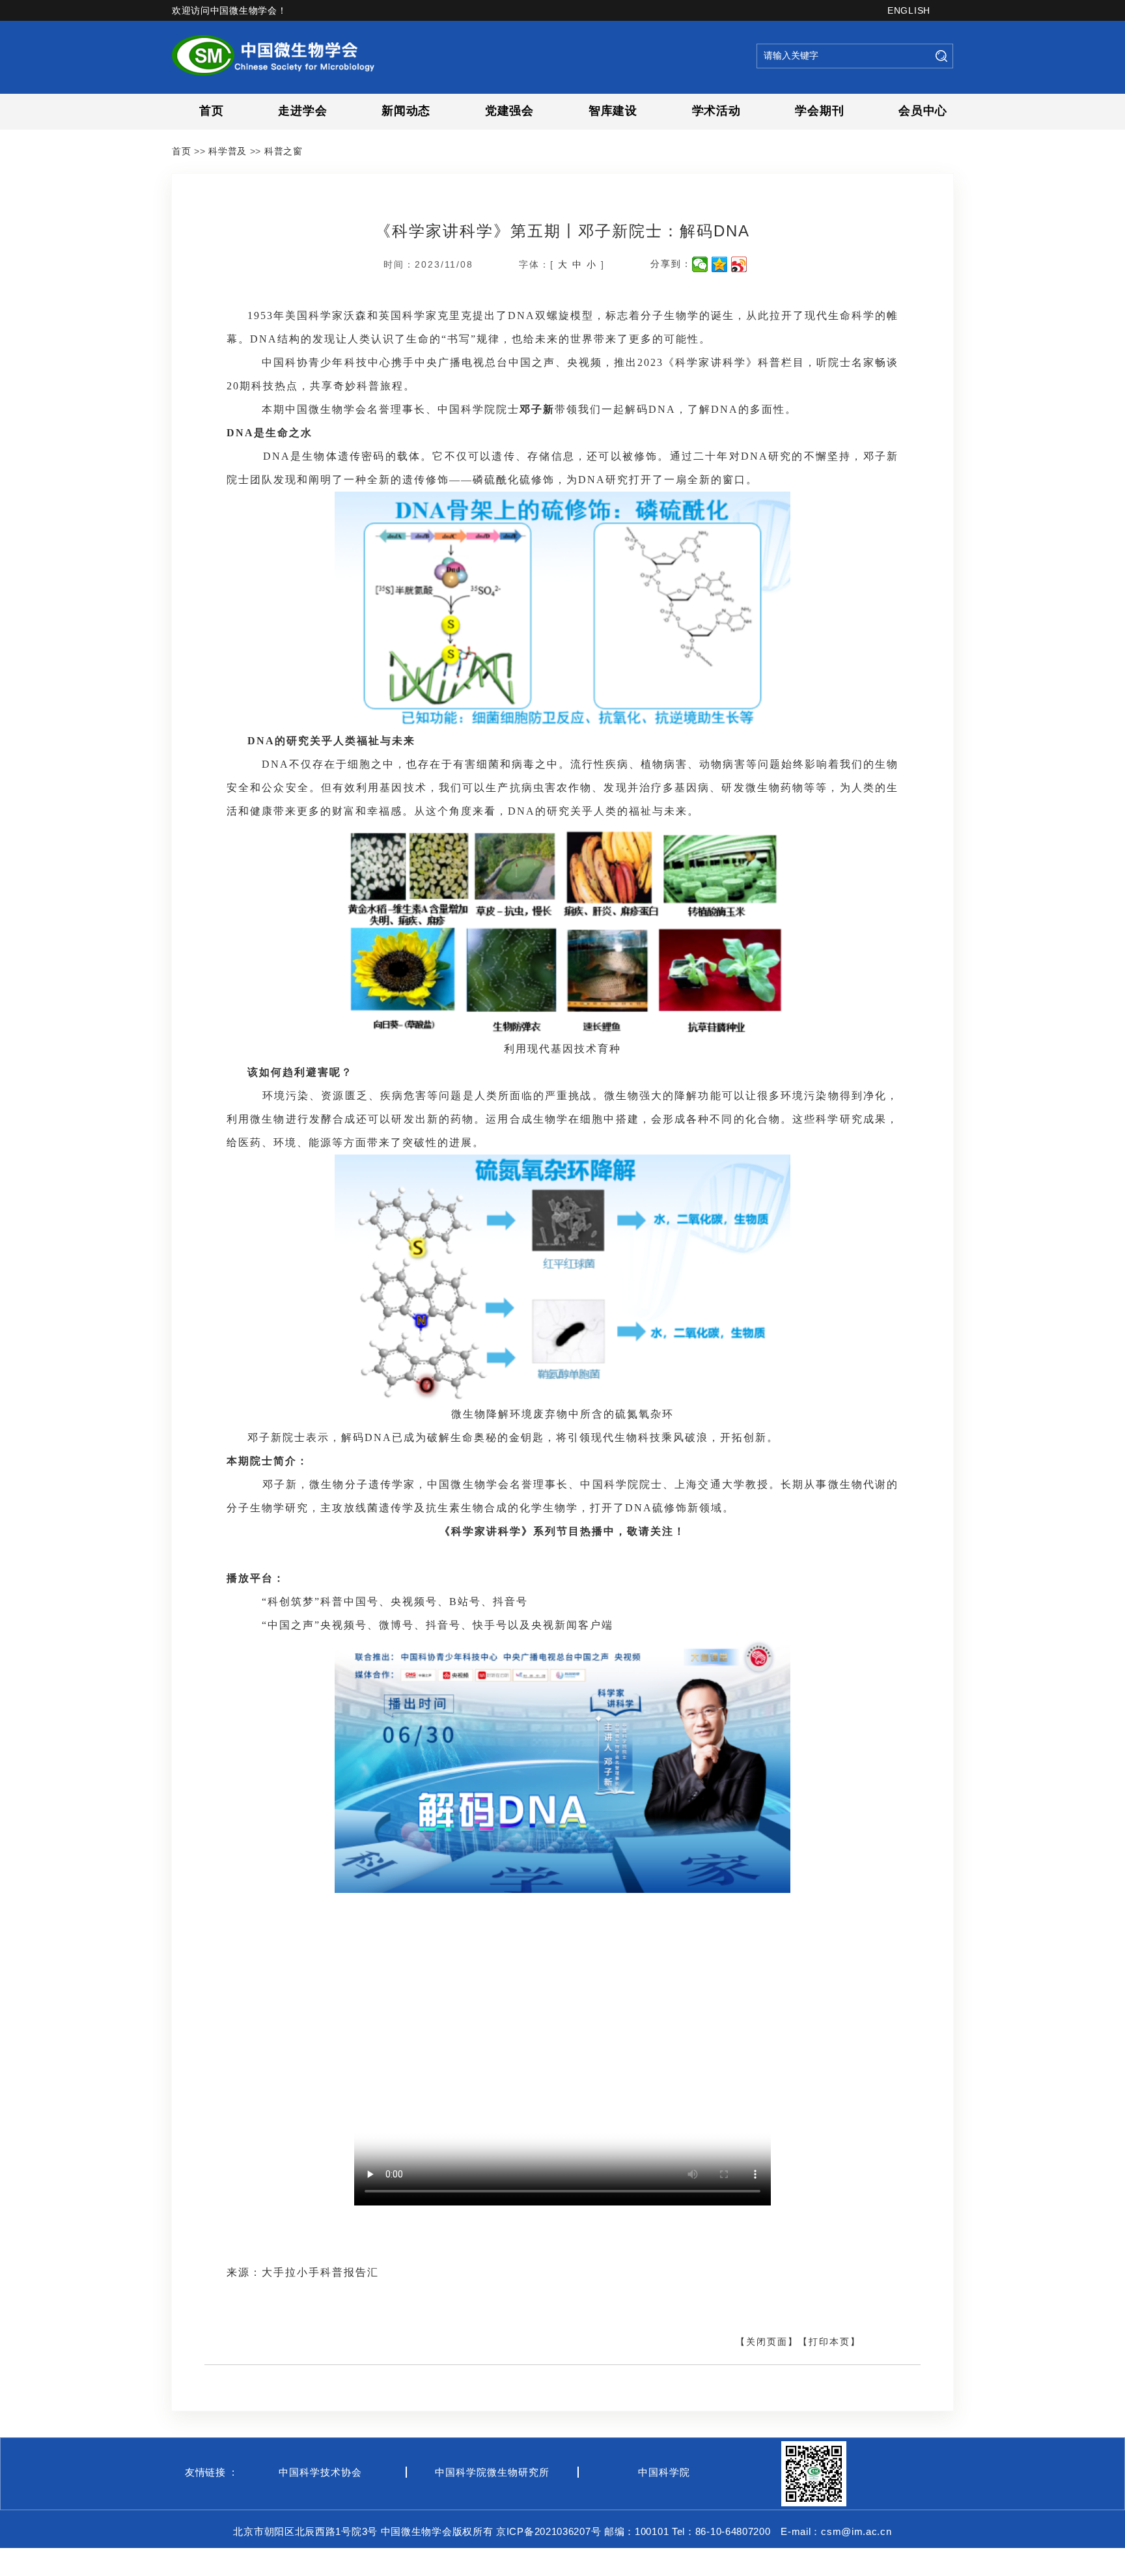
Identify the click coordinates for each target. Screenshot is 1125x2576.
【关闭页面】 (767, 2342)
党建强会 (509, 111)
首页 (211, 111)
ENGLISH (909, 10)
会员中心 (923, 111)
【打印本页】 (829, 2342)
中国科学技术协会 (320, 2472)
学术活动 (716, 111)
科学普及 (228, 151)
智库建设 (613, 111)
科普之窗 (284, 151)
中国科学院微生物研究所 (492, 2472)
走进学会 (302, 111)
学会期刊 (819, 111)
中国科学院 (664, 2472)
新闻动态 (406, 111)
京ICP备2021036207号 (549, 2531)
